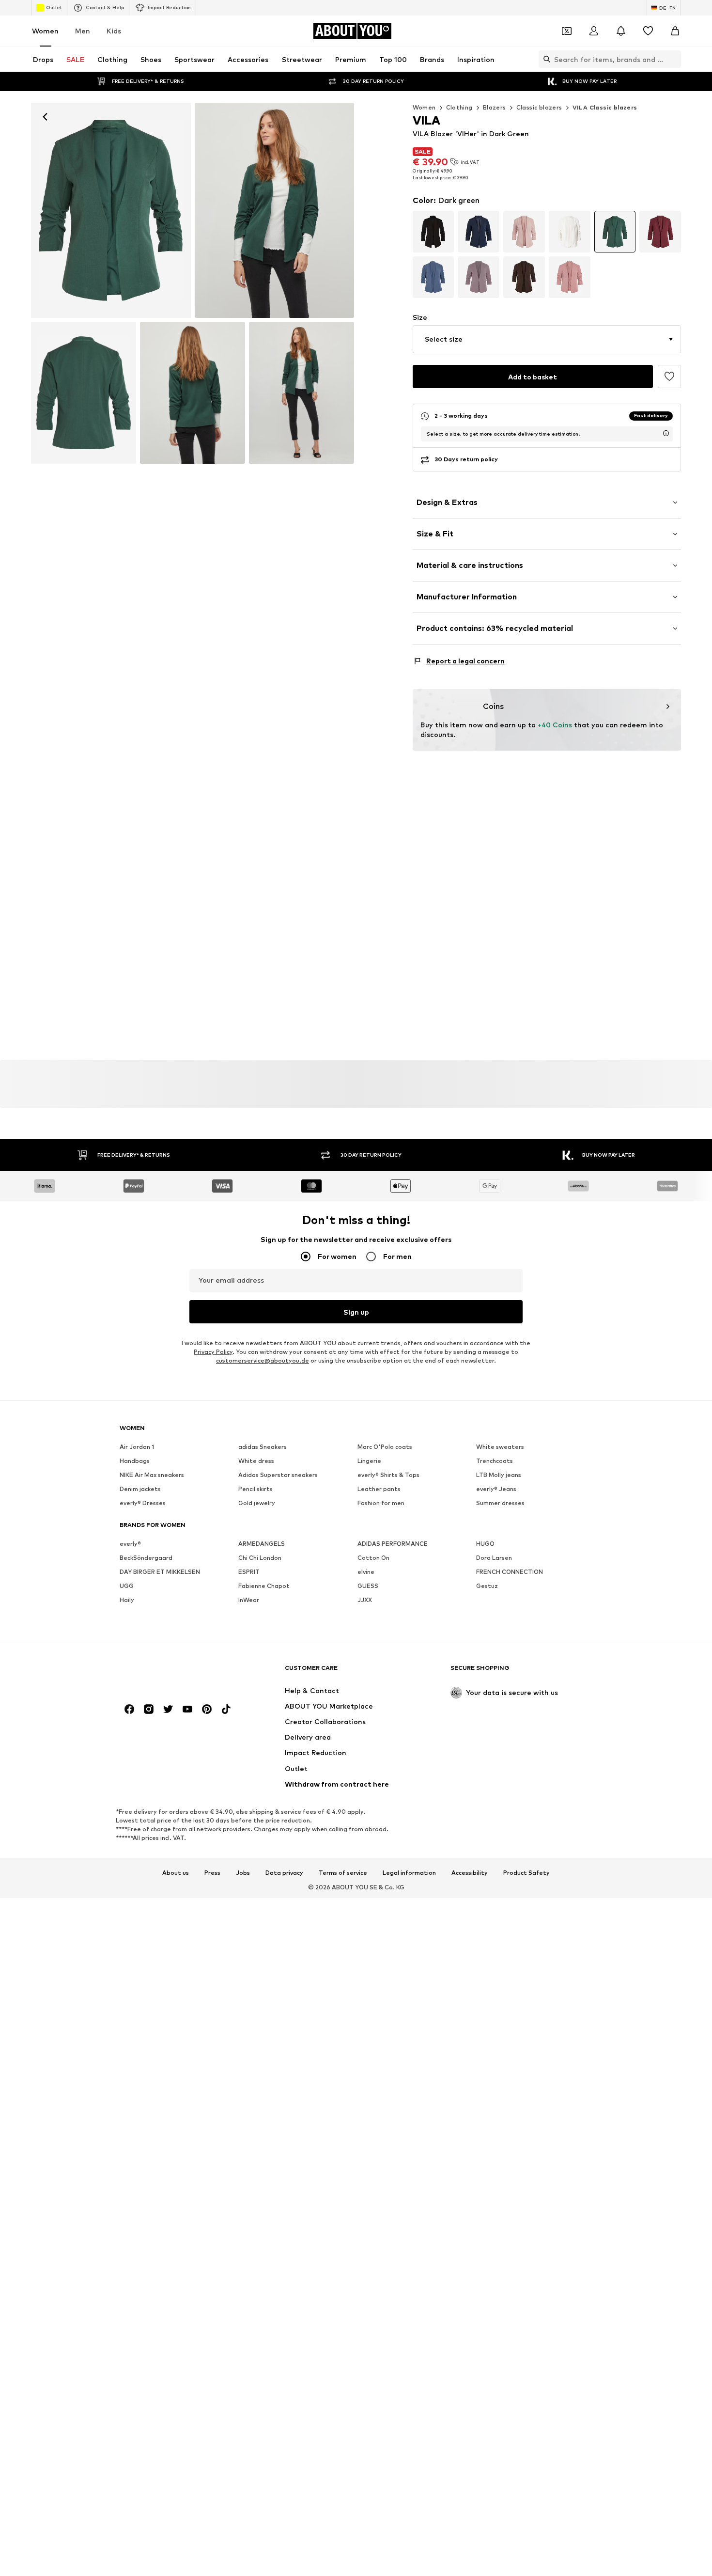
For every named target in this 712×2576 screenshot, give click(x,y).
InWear (249, 1600)
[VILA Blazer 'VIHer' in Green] (84, 393)
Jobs (243, 1873)
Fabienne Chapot (264, 1586)
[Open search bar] (544, 59)
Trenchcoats (495, 1461)
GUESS (368, 1586)
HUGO (485, 1544)
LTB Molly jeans (499, 1475)
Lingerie (369, 1461)
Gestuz (487, 1586)
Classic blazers (539, 107)
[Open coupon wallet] (567, 31)
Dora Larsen (494, 1558)
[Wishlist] (648, 31)
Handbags (135, 1461)
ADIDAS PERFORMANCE (393, 1544)
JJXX (365, 1600)
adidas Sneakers (263, 1447)
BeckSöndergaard (146, 1558)
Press (212, 1873)
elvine (366, 1572)
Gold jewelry (257, 1503)
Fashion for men (381, 1503)
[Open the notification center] (621, 31)
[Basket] (675, 31)
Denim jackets (140, 1489)
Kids (114, 31)
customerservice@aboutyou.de (263, 1361)
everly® (130, 1544)
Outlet (54, 7)
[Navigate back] (45, 117)
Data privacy (284, 1873)
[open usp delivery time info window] (666, 433)
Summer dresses (500, 1503)
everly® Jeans (496, 1489)
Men (83, 31)
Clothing (459, 107)
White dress (256, 1461)
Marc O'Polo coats (385, 1447)
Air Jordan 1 (137, 1447)
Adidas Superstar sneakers (278, 1475)
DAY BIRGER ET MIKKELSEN (160, 1572)
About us (176, 1873)
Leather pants (379, 1489)
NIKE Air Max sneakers (152, 1475)
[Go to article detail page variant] (433, 232)
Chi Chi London (260, 1558)
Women (45, 31)
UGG (127, 1586)
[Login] (594, 31)
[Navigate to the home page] (172, 1673)
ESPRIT (249, 1572)
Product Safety (526, 1873)
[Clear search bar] (674, 59)
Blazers (495, 107)
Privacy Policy (213, 1352)
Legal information (409, 1873)
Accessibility (470, 1873)
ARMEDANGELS (262, 1544)
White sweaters (500, 1447)
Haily (127, 1600)
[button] (547, 339)
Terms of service (343, 1873)
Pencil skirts (255, 1489)
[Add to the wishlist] (669, 377)
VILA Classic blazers (605, 107)
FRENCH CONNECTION (510, 1572)
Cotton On (373, 1558)
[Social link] (129, 1710)
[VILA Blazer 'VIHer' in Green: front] (111, 210)
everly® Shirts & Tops (388, 1475)
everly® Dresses (143, 1503)
